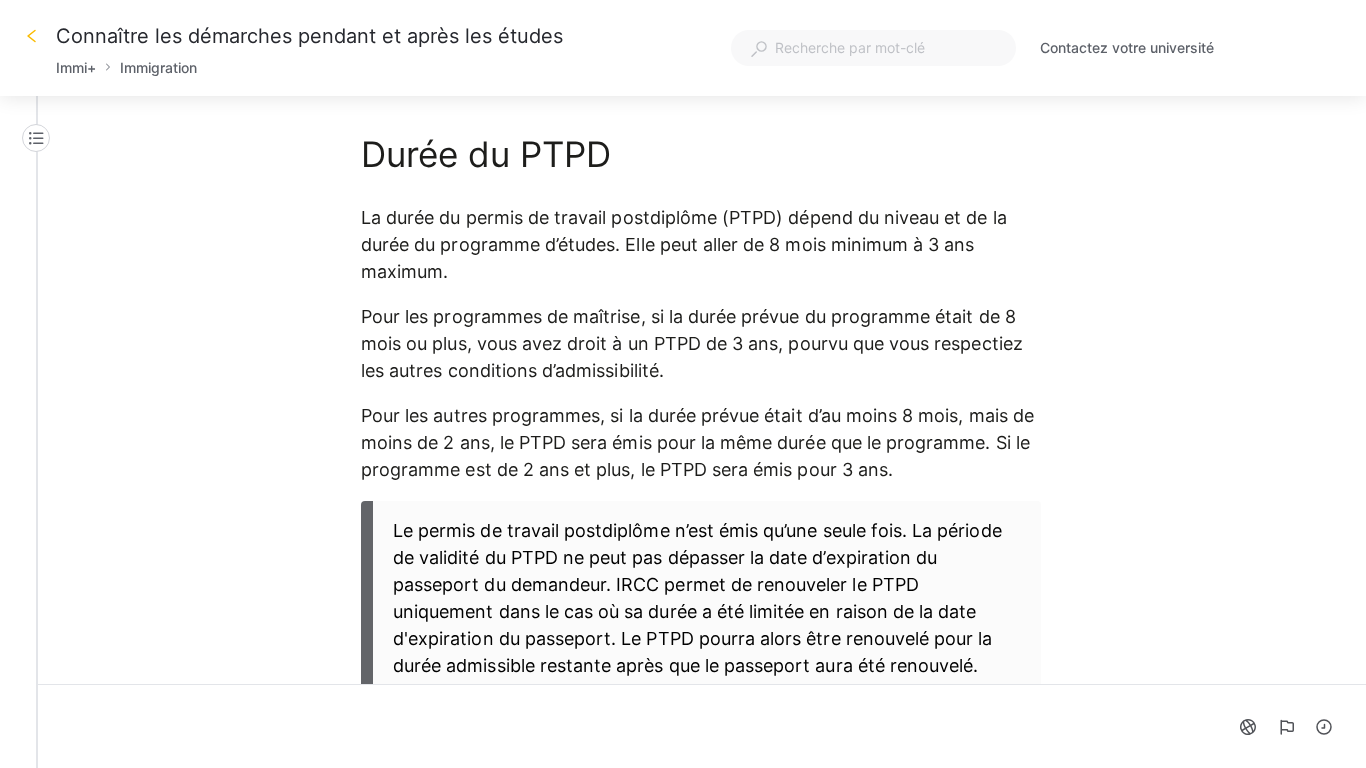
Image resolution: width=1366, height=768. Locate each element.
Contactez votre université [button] (1127, 47)
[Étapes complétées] (1324, 727)
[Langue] (1248, 727)
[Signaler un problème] (1286, 727)
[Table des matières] (36, 138)
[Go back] (32, 36)
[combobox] (873, 48)
